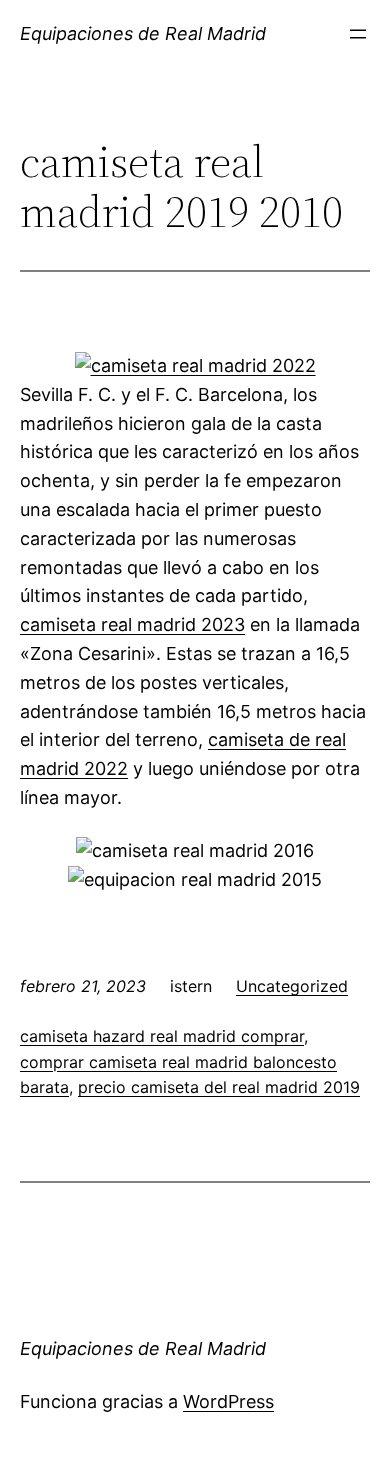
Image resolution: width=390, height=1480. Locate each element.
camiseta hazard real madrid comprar (162, 1036)
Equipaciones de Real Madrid (143, 33)
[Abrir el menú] (358, 34)
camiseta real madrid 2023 (132, 624)
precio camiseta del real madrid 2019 (219, 1087)
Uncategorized (292, 986)
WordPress (228, 1401)
